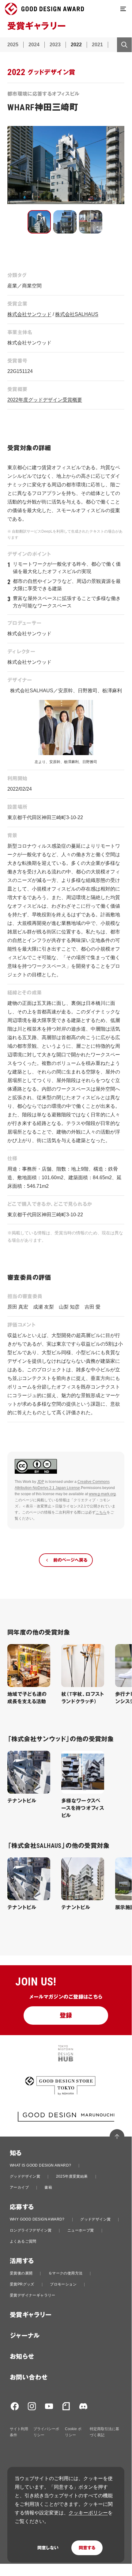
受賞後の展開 (21, 2273)
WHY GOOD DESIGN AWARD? (37, 2219)
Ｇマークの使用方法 (66, 2273)
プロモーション (63, 2284)
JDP (41, 1482)
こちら (101, 1512)
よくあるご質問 (23, 2241)
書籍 (48, 2187)
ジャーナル (25, 2336)
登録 (66, 2016)
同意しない (48, 2548)
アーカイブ (19, 2187)
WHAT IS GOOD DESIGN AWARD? (40, 2165)
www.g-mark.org (102, 1494)
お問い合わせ (29, 2377)
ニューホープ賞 (81, 2230)
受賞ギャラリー (31, 2315)
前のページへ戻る (70, 1560)
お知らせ (22, 2357)
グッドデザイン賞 (25, 2176)
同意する (87, 2548)
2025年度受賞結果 (72, 2176)
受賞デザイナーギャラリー (33, 2295)
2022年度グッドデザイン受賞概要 (45, 400)
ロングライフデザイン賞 (31, 2230)
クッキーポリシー (88, 2513)
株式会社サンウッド (29, 314)
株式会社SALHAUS (77, 314)
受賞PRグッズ (22, 2284)
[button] (39, 222)
